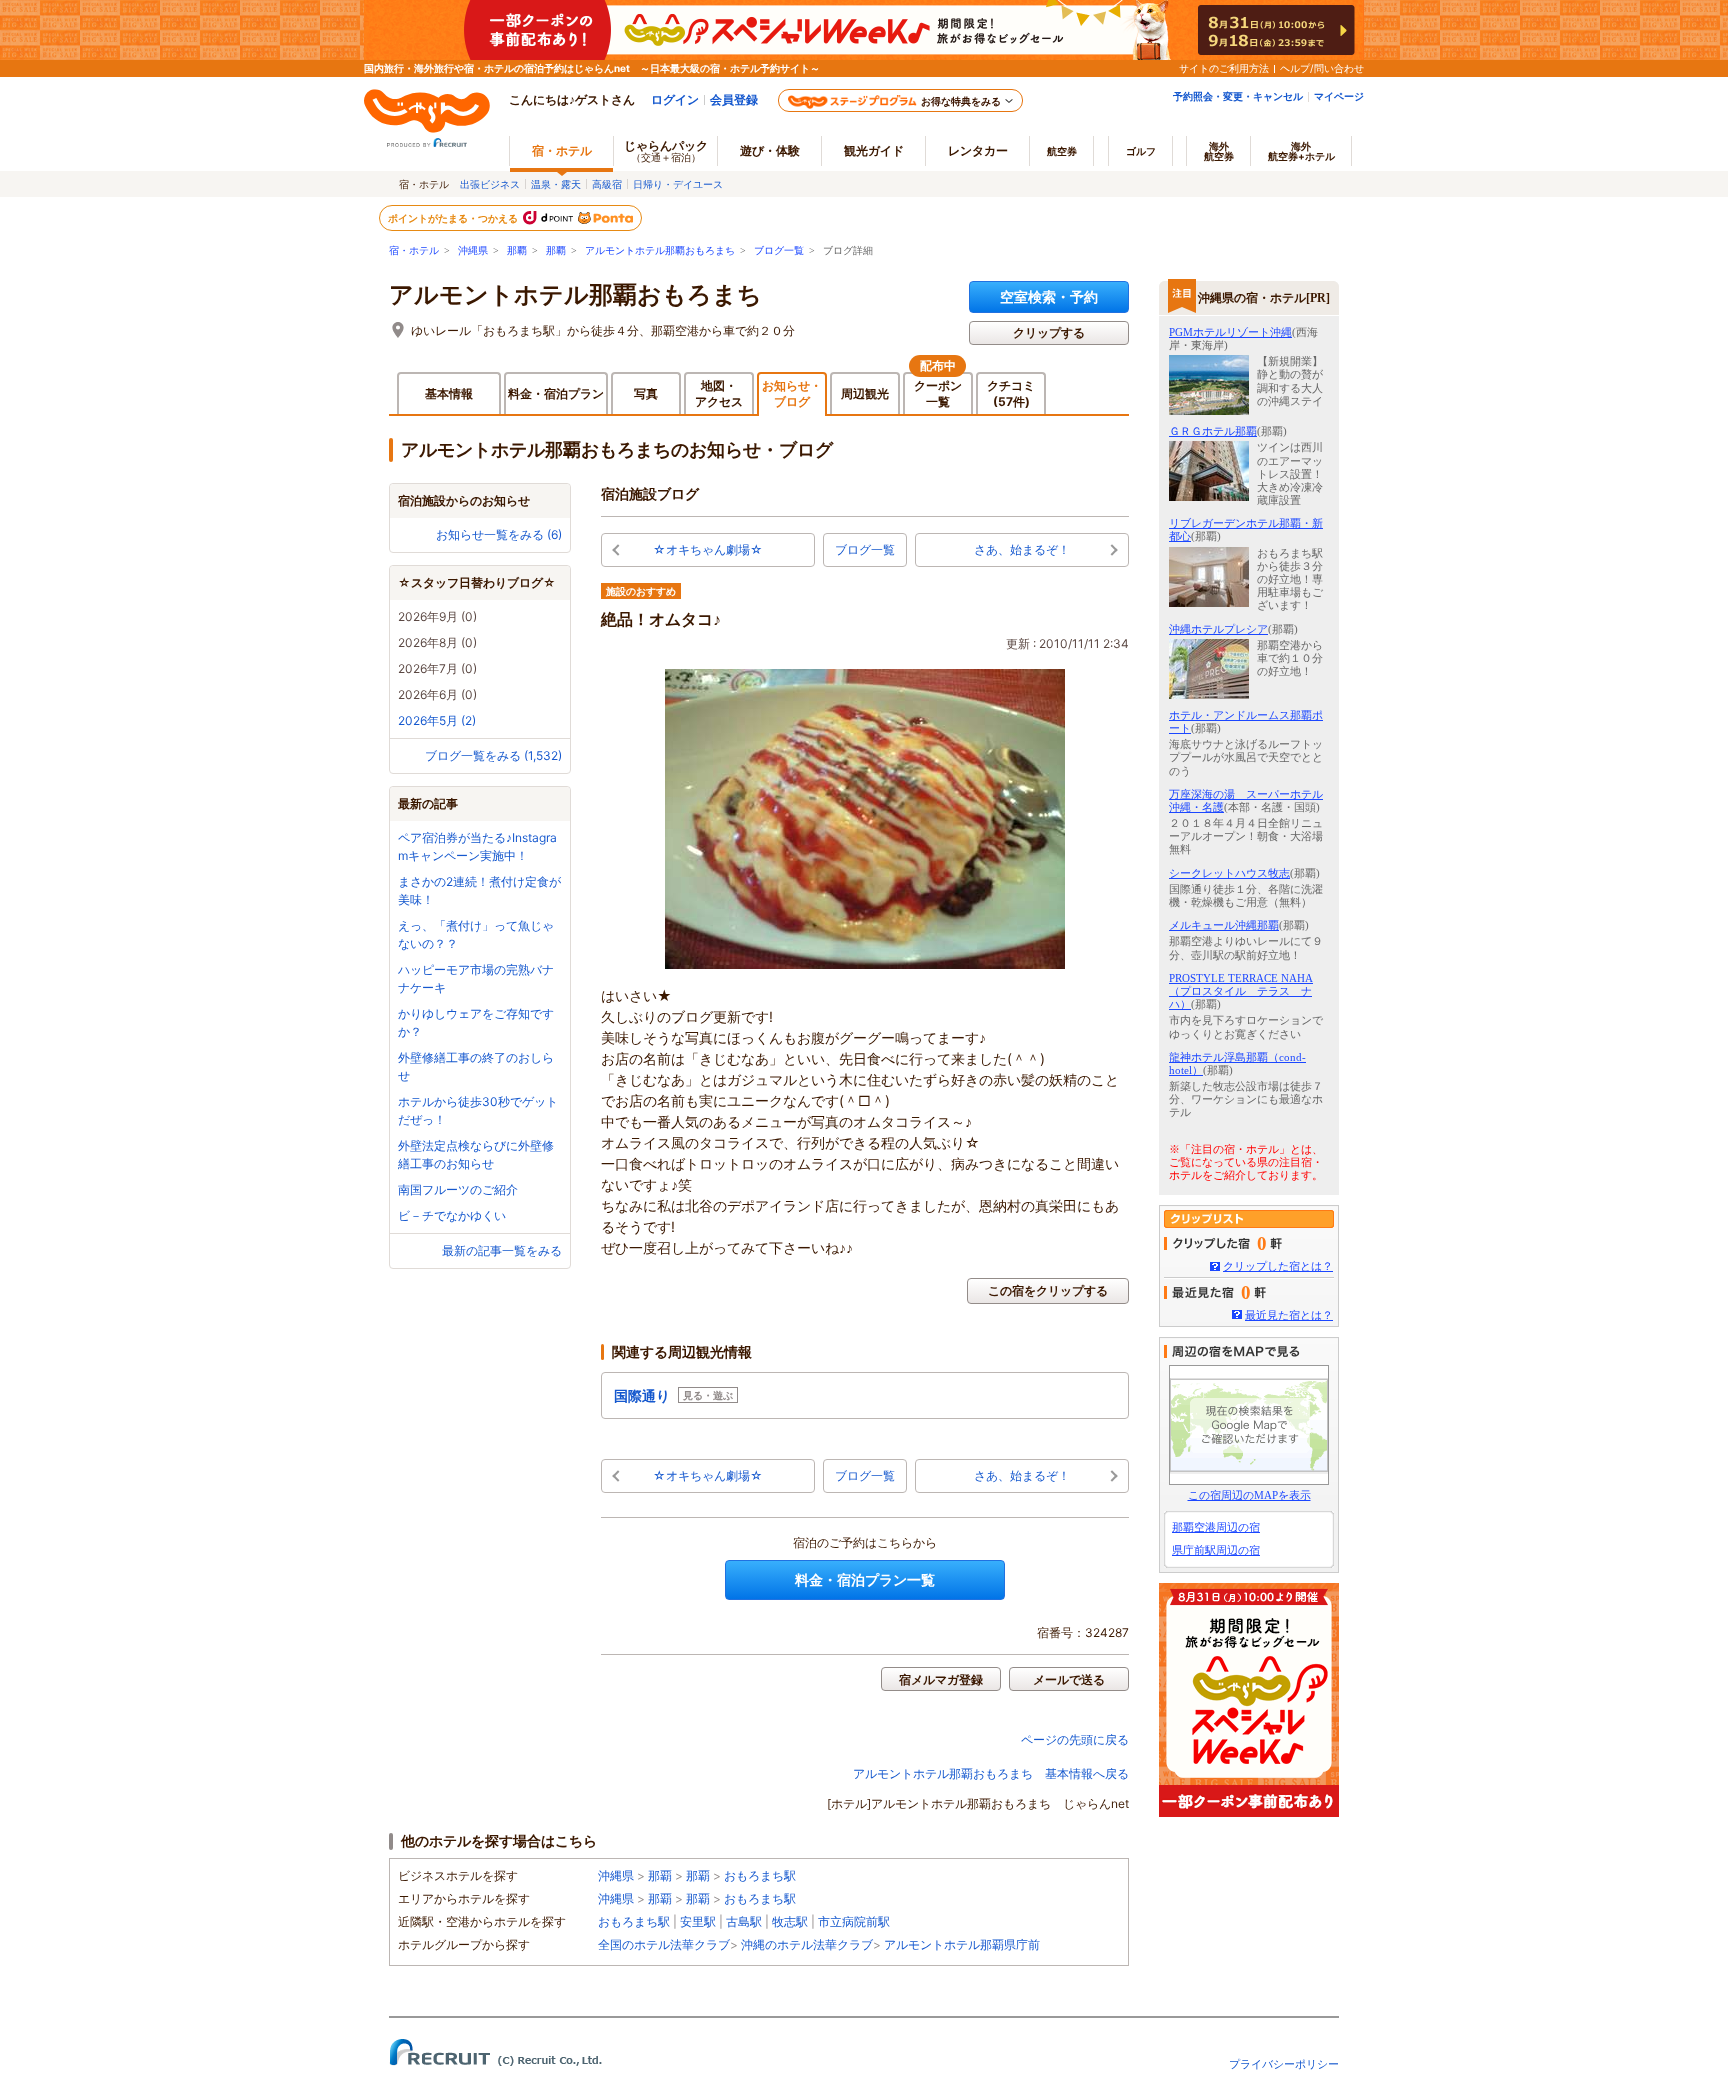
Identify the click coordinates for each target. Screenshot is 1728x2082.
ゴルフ (1141, 151)
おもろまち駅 (760, 1875)
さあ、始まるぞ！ (1022, 549)
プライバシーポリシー (1284, 2064)
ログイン (675, 99)
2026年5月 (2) (437, 720)
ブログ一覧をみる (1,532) (493, 755)
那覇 (517, 250)
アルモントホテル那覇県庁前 (962, 1944)
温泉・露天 (556, 184)
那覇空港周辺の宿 (1216, 1527)
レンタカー (978, 150)
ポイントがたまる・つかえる (454, 218)
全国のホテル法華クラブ (664, 1944)
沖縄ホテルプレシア (1218, 629)
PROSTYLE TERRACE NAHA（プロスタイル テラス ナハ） (1241, 991)
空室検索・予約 (1049, 296)
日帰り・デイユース (678, 184)
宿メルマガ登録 (941, 1679)
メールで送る (1069, 1679)
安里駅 (698, 1921)
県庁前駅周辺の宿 (1216, 1550)
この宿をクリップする (1048, 1290)
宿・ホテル (414, 250)
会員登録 (734, 99)
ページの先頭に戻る (1075, 1739)
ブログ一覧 (779, 250)
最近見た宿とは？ (1289, 1315)
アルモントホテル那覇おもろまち (660, 250)
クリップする (1049, 332)
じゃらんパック (666, 150)
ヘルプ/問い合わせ (1322, 68)
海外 (1219, 151)
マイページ (1339, 96)
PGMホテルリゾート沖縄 (1230, 332)
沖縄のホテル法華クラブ (807, 1944)
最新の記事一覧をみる (502, 1250)
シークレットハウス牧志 (1229, 873)
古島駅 (744, 1921)
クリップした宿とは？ (1278, 1266)
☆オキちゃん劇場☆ (708, 549)
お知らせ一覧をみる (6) (499, 534)
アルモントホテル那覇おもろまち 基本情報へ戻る (991, 1773)
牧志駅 (790, 1921)
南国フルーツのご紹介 (458, 1189)
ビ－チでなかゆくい (452, 1215)
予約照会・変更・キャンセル (1238, 96)
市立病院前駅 (854, 1921)
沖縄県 (473, 250)
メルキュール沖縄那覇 (1224, 925)
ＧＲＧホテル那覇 (1213, 431)
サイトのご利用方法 (1224, 68)
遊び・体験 (770, 150)
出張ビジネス (490, 184)
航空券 (1062, 151)
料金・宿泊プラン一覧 (865, 1579)
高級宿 (607, 184)
